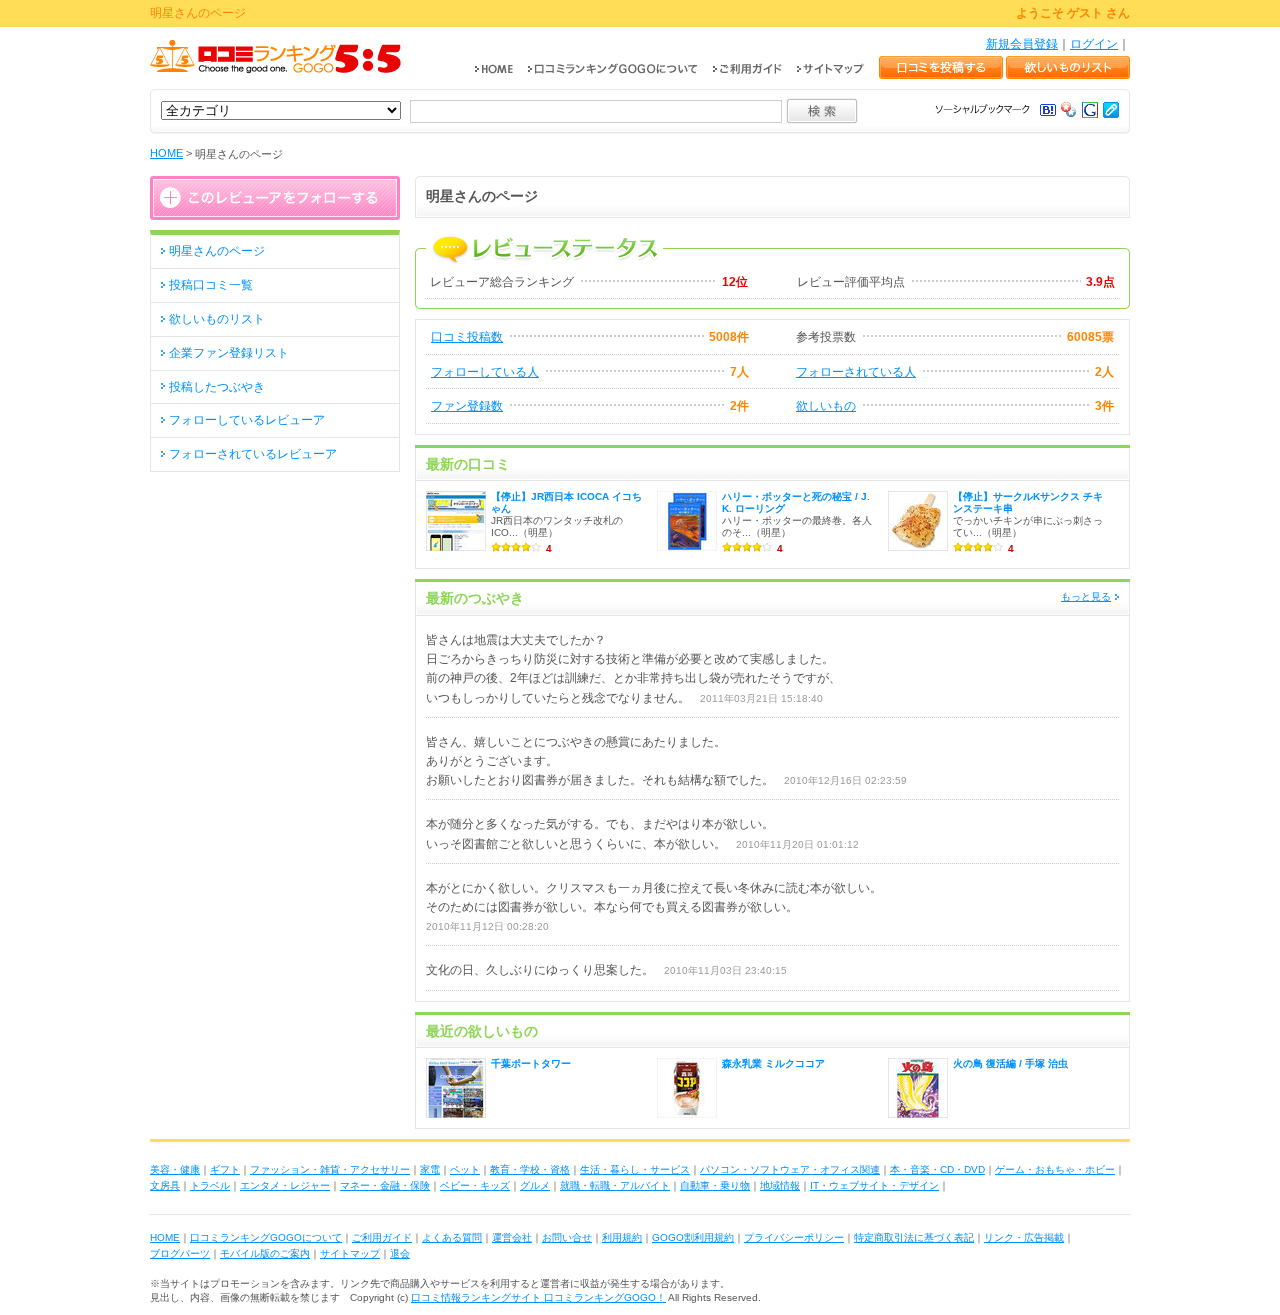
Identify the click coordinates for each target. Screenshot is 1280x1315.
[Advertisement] (275, 607)
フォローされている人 (856, 372)
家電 (430, 1169)
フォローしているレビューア (247, 420)
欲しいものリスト (217, 319)
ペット (465, 1169)
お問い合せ (567, 1237)
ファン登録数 (467, 406)
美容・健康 (175, 1169)
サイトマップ (350, 1253)
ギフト (225, 1169)
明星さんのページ (217, 251)
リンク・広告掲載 (1024, 1237)
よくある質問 (452, 1237)
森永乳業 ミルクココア (773, 1063)
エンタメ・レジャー (285, 1185)
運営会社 (512, 1237)
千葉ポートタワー (531, 1063)
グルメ (535, 1185)
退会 (400, 1253)
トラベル (210, 1185)
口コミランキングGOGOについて (266, 1237)
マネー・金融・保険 (385, 1185)
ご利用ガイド (382, 1237)
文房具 (165, 1185)
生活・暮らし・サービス (635, 1169)
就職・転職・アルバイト (615, 1185)
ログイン (1094, 44)
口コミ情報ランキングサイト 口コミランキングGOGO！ (538, 1297)
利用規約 (622, 1237)
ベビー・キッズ (475, 1185)
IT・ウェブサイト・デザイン (874, 1185)
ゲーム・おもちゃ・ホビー (1055, 1169)
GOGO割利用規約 (693, 1237)
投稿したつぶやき (217, 387)
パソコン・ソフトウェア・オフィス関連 (790, 1169)
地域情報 (780, 1185)
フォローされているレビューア (253, 454)
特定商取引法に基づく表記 (914, 1237)
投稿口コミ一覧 (211, 285)
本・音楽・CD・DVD (937, 1169)
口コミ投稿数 (467, 337)
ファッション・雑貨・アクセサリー (330, 1169)
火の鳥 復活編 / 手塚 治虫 (1010, 1063)
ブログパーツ (180, 1253)
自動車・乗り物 (715, 1185)
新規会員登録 (1022, 44)
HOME (166, 153)
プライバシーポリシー (794, 1237)
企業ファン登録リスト (229, 353)
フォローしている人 (485, 372)
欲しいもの (826, 406)
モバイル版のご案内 (265, 1253)
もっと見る (1086, 596)
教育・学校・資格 (530, 1169)
